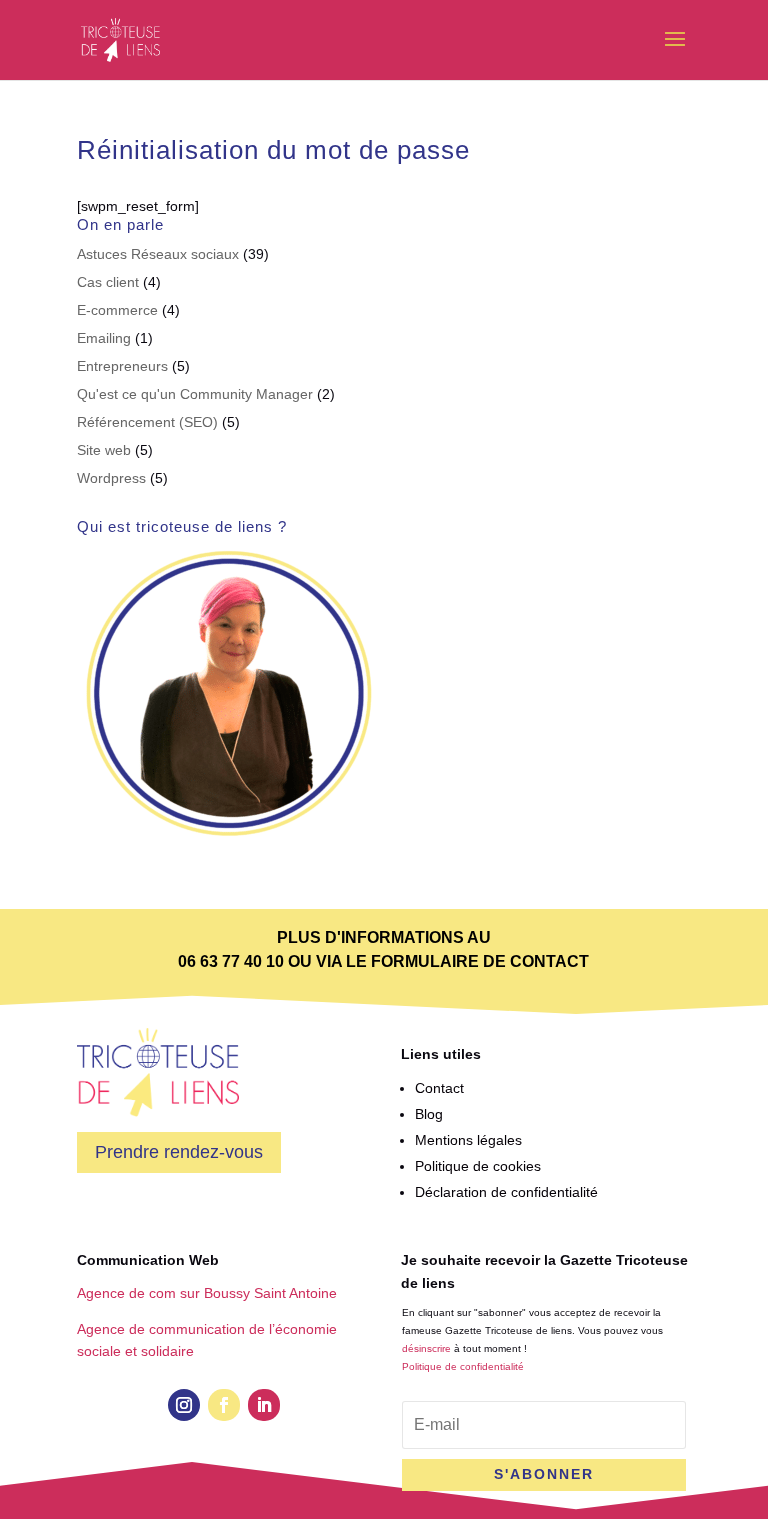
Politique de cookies (478, 1166)
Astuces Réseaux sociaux (158, 254)
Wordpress (111, 478)
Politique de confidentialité (463, 1366)
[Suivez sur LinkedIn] (264, 1405)
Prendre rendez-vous (179, 1152)
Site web (104, 450)
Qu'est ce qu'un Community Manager (195, 394)
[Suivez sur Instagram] (184, 1405)
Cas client (108, 282)
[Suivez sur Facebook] (224, 1405)
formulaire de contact (480, 961)
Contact (439, 1088)
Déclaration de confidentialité (506, 1192)
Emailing (104, 338)
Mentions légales (468, 1140)
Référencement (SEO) (147, 422)
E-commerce (117, 310)
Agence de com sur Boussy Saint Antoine (207, 1293)
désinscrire (426, 1348)
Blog (429, 1114)
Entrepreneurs (122, 366)
